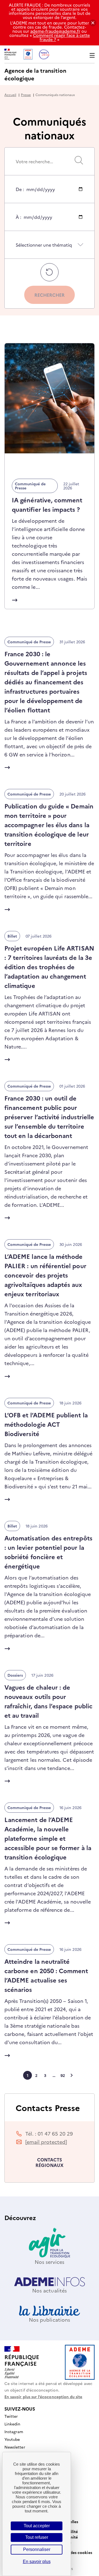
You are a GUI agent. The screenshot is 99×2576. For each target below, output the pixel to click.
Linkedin (12, 2424)
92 (63, 2075)
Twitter (11, 2416)
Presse (26, 95)
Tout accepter (37, 2526)
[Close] (93, 23)
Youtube (12, 2439)
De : (20, 194)
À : (18, 222)
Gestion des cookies (73, 2552)
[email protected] (46, 2142)
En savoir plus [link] (37, 2562)
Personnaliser (37, 2549)
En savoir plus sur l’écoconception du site (43, 2397)
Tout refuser (37, 2537)
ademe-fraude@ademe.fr (55, 31)
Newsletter (15, 2447)
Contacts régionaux (50, 2162)
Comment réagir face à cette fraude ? (61, 37)
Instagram (14, 2431)
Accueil (10, 95)
